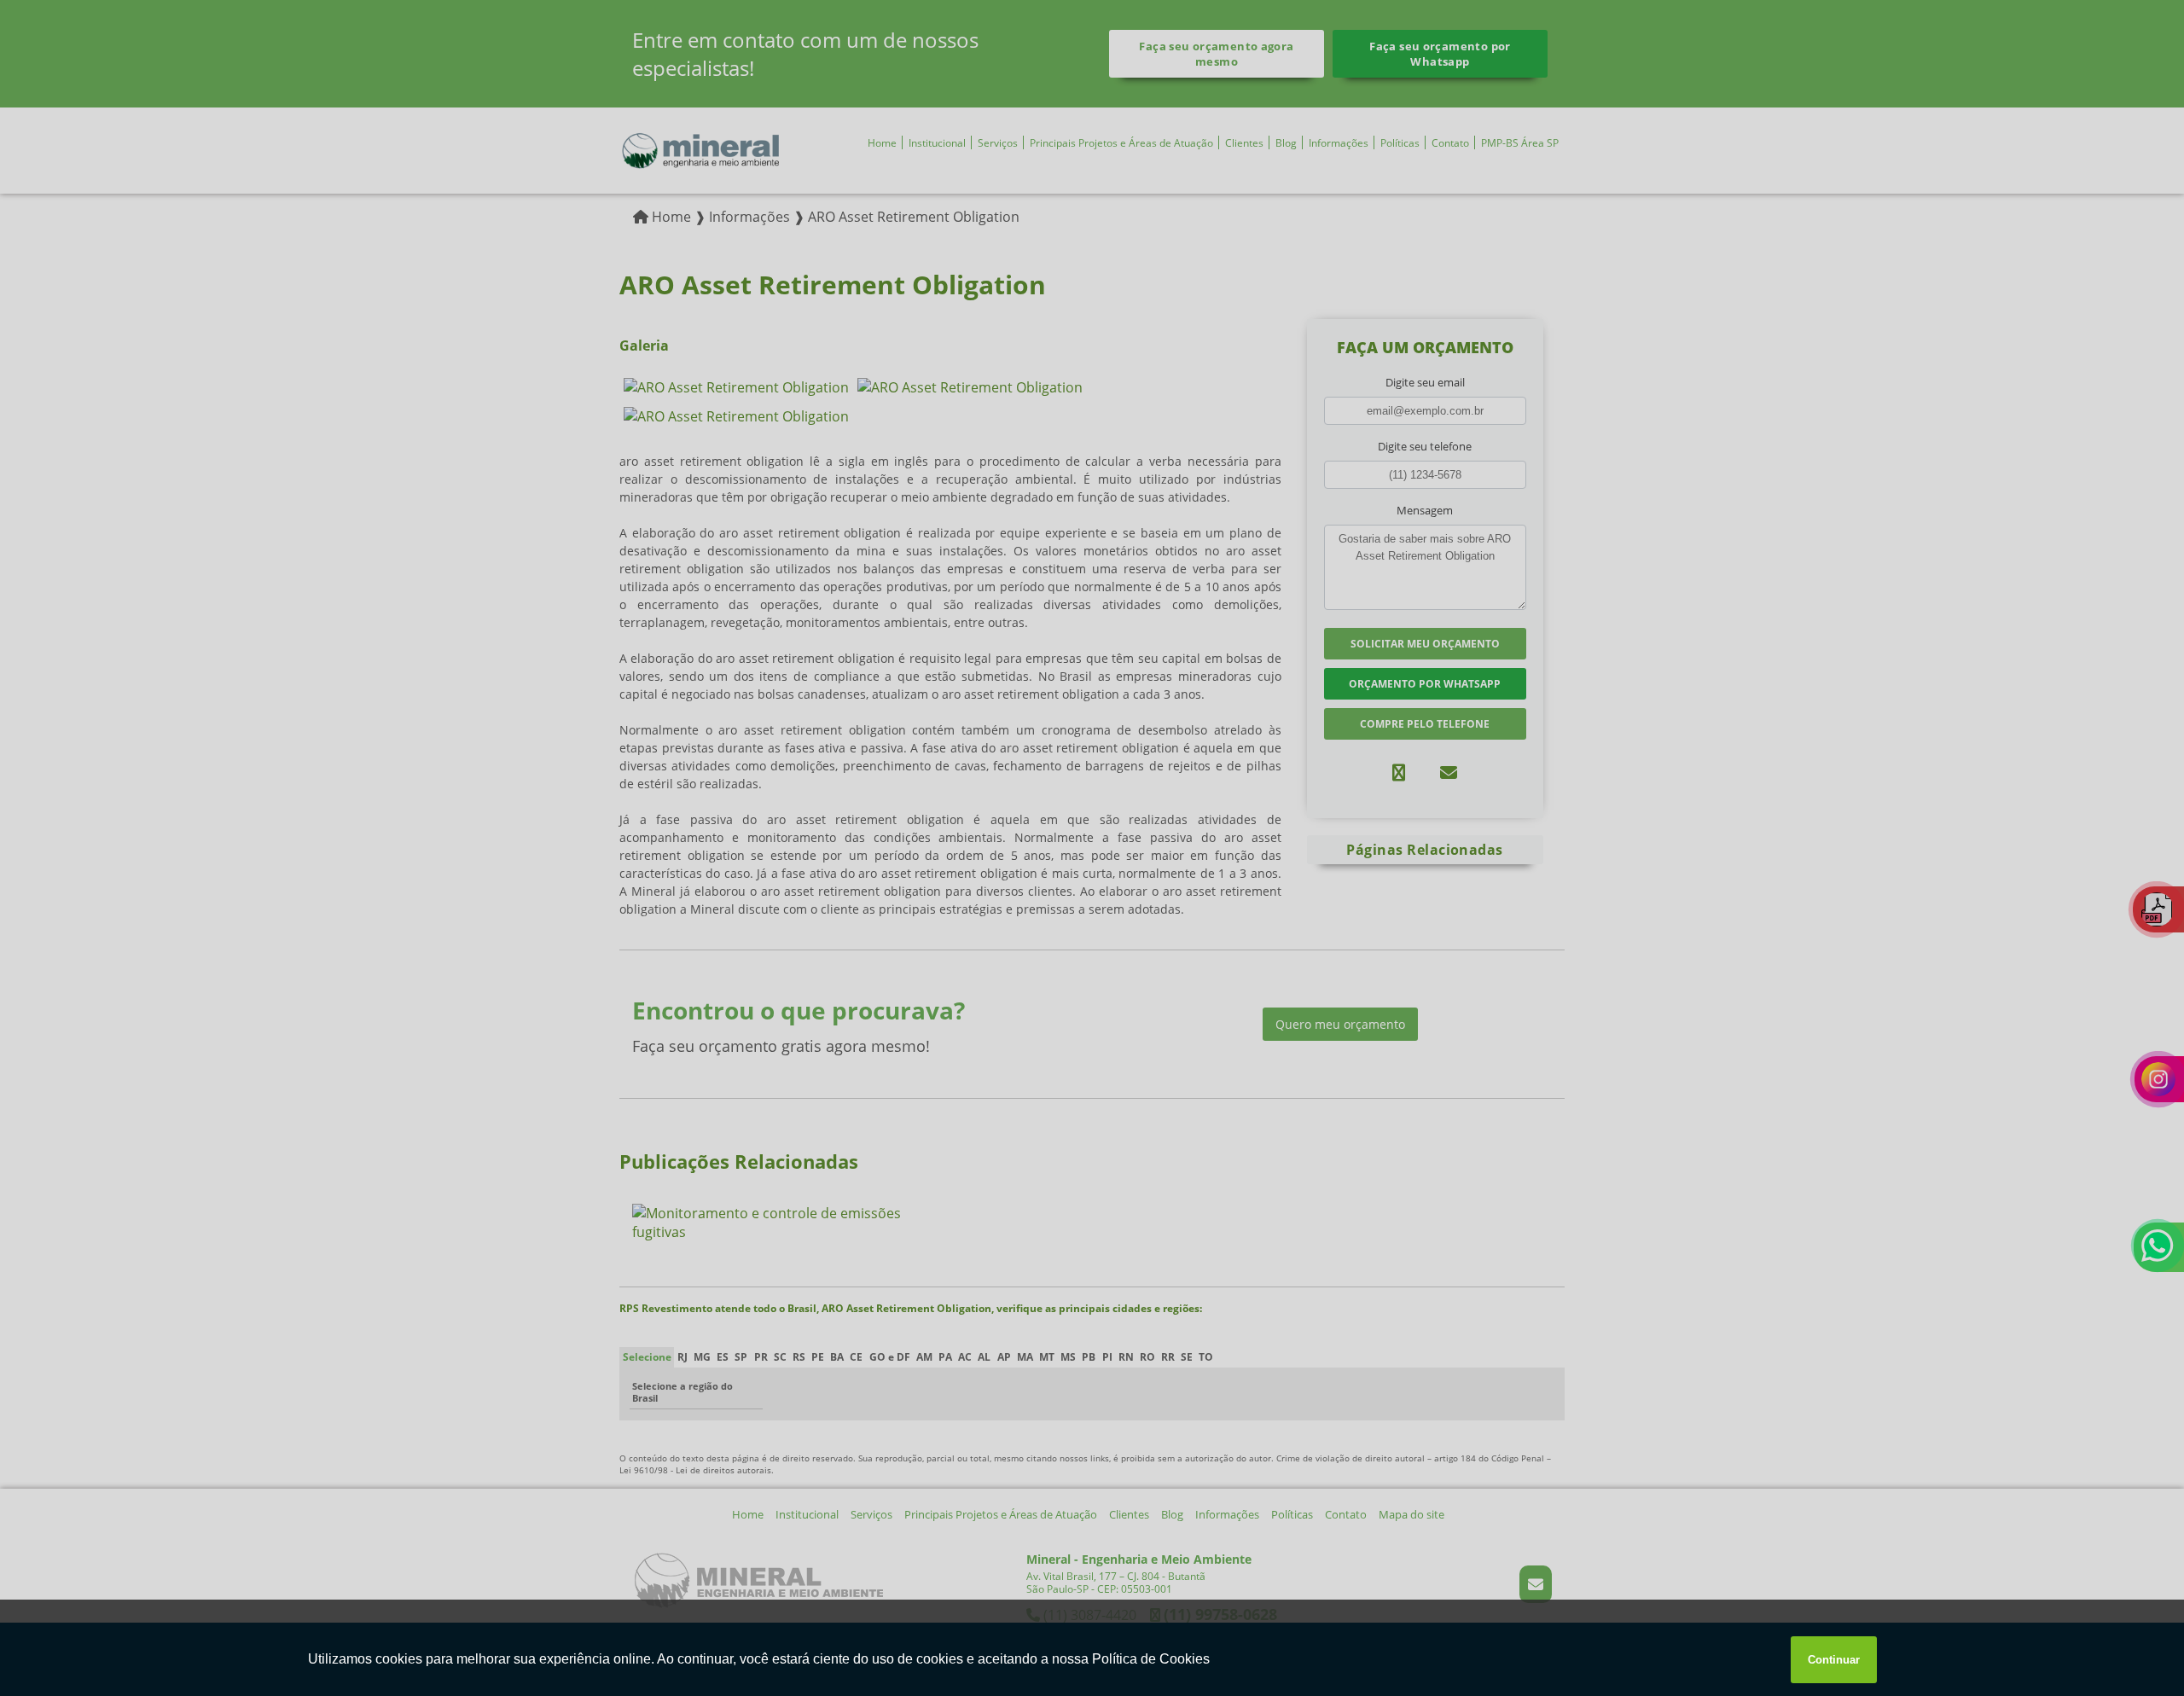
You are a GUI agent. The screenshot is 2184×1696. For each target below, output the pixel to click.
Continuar (1834, 1660)
